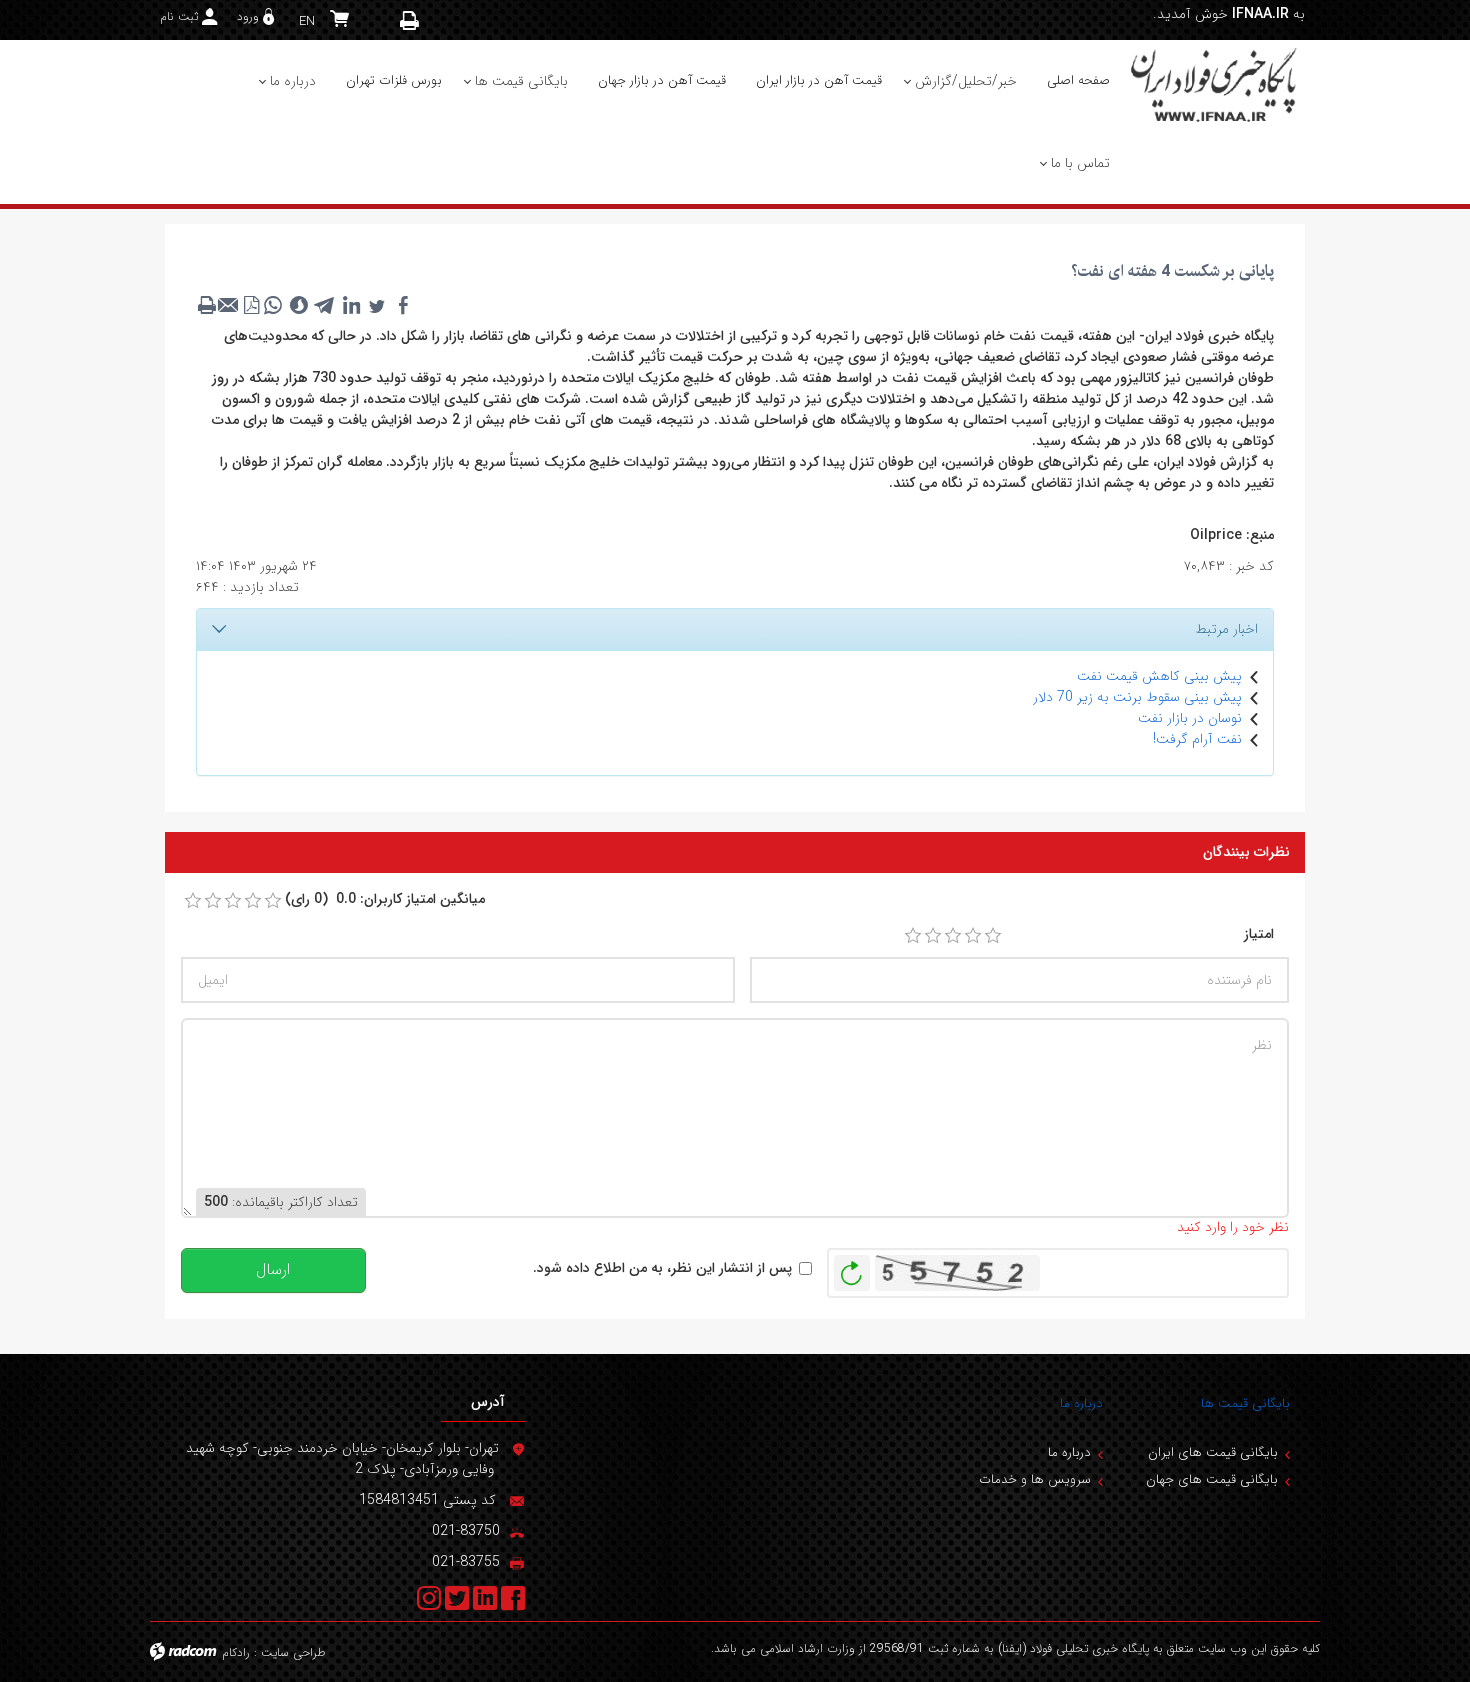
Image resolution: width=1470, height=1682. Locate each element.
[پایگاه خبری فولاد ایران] (1215, 84)
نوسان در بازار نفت (1190, 718)
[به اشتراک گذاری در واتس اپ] (273, 305)
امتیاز (1259, 934)
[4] (973, 936)
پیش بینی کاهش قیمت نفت (1159, 676)
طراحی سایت (293, 1652)
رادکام (236, 1652)
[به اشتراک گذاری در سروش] (299, 305)
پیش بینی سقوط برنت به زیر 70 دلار (1137, 697)
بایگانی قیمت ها (1245, 1403)
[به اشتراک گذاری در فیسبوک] (403, 305)
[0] (193, 901)
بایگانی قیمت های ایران (1213, 1452)
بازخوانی (852, 1268)
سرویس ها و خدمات (1035, 1479)
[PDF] (251, 305)
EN (307, 21)
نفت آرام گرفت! (1197, 739)
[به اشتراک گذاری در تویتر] (377, 305)
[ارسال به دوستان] (229, 305)
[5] (993, 936)
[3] (953, 936)
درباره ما (1081, 1403)
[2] (933, 936)
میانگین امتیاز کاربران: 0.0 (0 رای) (385, 899)
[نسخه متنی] (207, 305)
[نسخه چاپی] (410, 20)
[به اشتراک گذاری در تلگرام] (325, 305)
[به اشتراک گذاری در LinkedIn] (351, 305)
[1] (913, 936)
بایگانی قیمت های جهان (1212, 1479)
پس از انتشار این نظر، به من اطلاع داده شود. (662, 1268)
